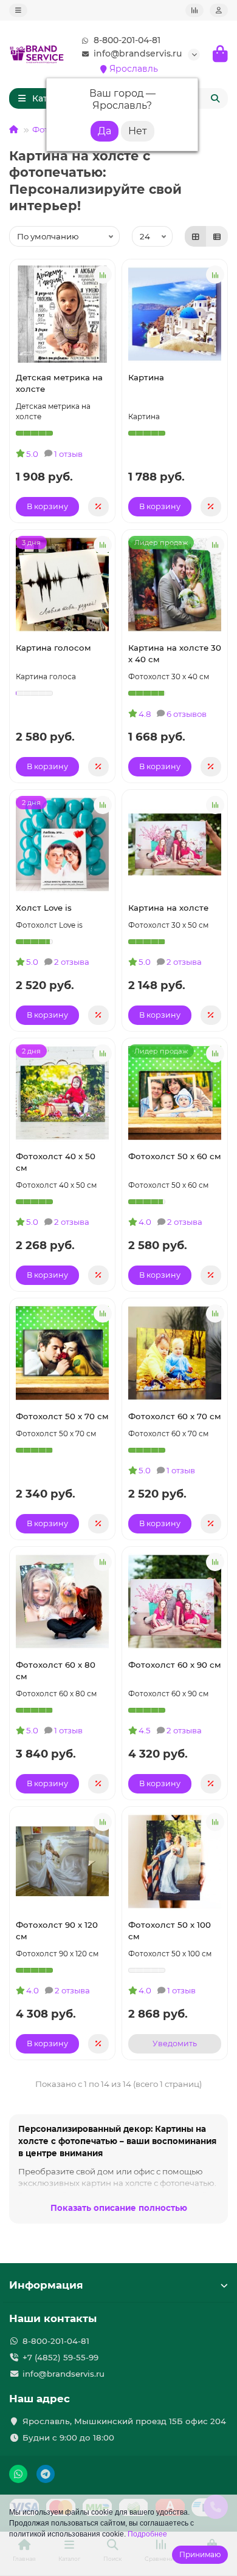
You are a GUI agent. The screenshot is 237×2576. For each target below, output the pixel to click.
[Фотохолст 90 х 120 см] (62, 1862)
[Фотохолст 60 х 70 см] (175, 1353)
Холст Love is (44, 908)
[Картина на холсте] (175, 844)
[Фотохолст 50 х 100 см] (175, 1862)
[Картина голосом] (62, 584)
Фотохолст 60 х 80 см (56, 1670)
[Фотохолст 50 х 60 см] (175, 1093)
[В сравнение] (103, 275)
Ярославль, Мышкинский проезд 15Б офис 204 (124, 2421)
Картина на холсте (168, 908)
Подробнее (147, 2534)
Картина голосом (53, 648)
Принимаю (200, 2554)
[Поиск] (215, 98)
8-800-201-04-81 (127, 40)
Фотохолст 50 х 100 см (170, 1930)
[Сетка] (196, 236)
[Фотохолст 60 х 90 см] (175, 1601)
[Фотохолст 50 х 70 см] (62, 1353)
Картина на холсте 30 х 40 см (175, 653)
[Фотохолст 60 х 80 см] (62, 1601)
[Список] (217, 236)
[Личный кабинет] (219, 10)
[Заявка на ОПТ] (98, 507)
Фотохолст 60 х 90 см (175, 1665)
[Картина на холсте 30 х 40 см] (175, 584)
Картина (146, 377)
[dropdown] (18, 10)
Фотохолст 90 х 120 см (57, 1930)
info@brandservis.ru (138, 53)
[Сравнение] (194, 10)
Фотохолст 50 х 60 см (175, 1156)
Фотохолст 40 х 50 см (56, 1162)
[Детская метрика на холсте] (62, 314)
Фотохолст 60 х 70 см (175, 1416)
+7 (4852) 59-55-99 (60, 2357)
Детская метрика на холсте (59, 383)
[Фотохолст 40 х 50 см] (62, 1093)
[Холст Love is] (62, 844)
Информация (46, 2285)
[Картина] (175, 314)
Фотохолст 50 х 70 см (62, 1416)
